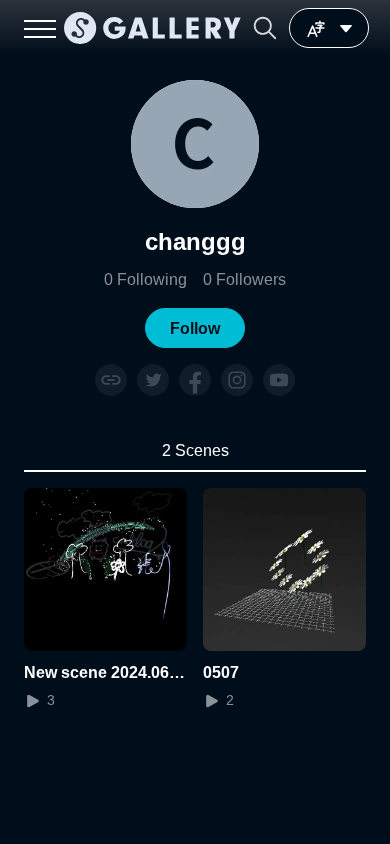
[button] (265, 28)
